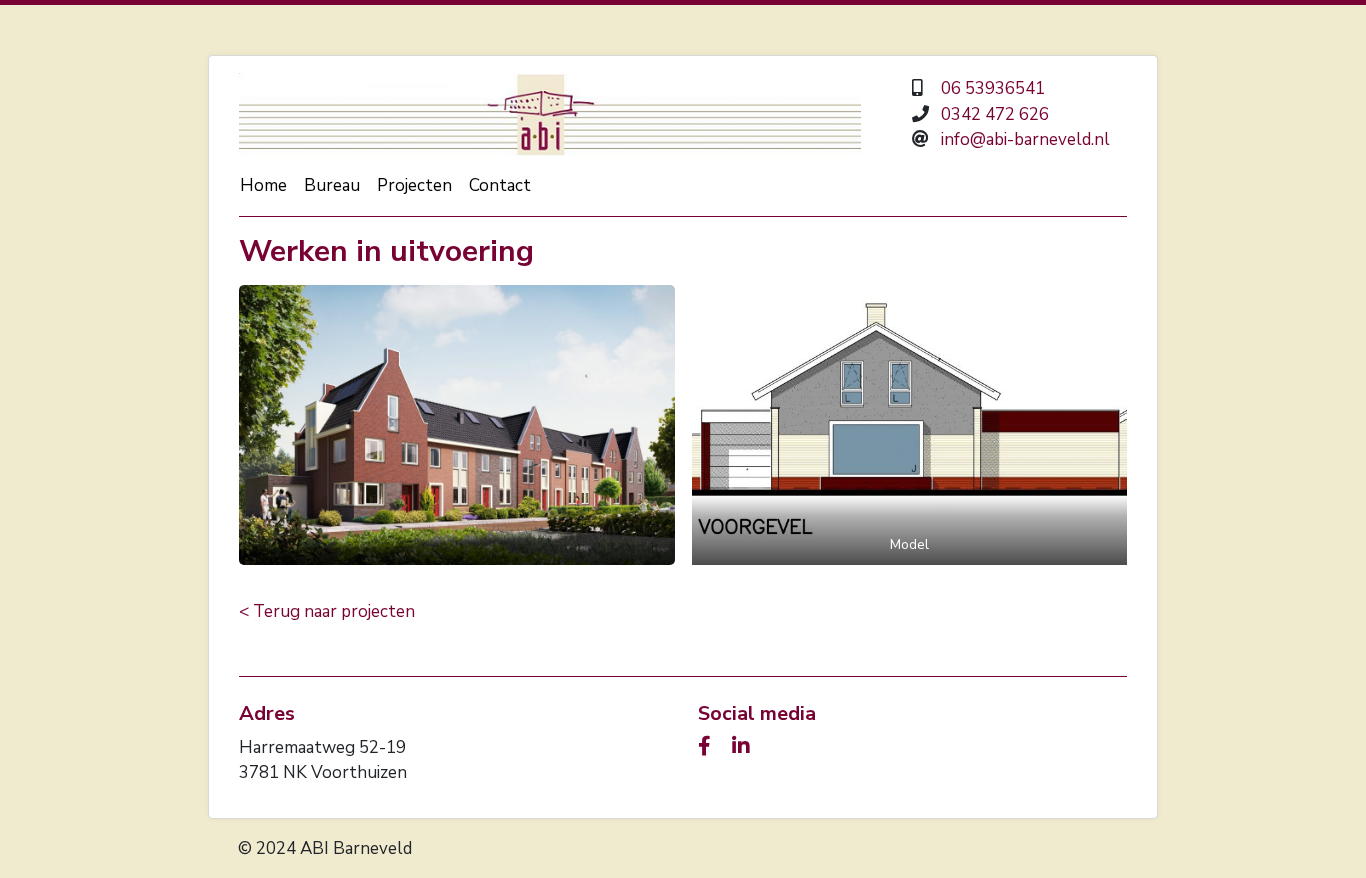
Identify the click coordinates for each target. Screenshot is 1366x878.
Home (263, 185)
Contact (500, 185)
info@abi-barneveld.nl (1025, 139)
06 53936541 (993, 88)
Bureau (332, 185)
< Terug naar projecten (327, 611)
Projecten (414, 185)
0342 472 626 (995, 114)
